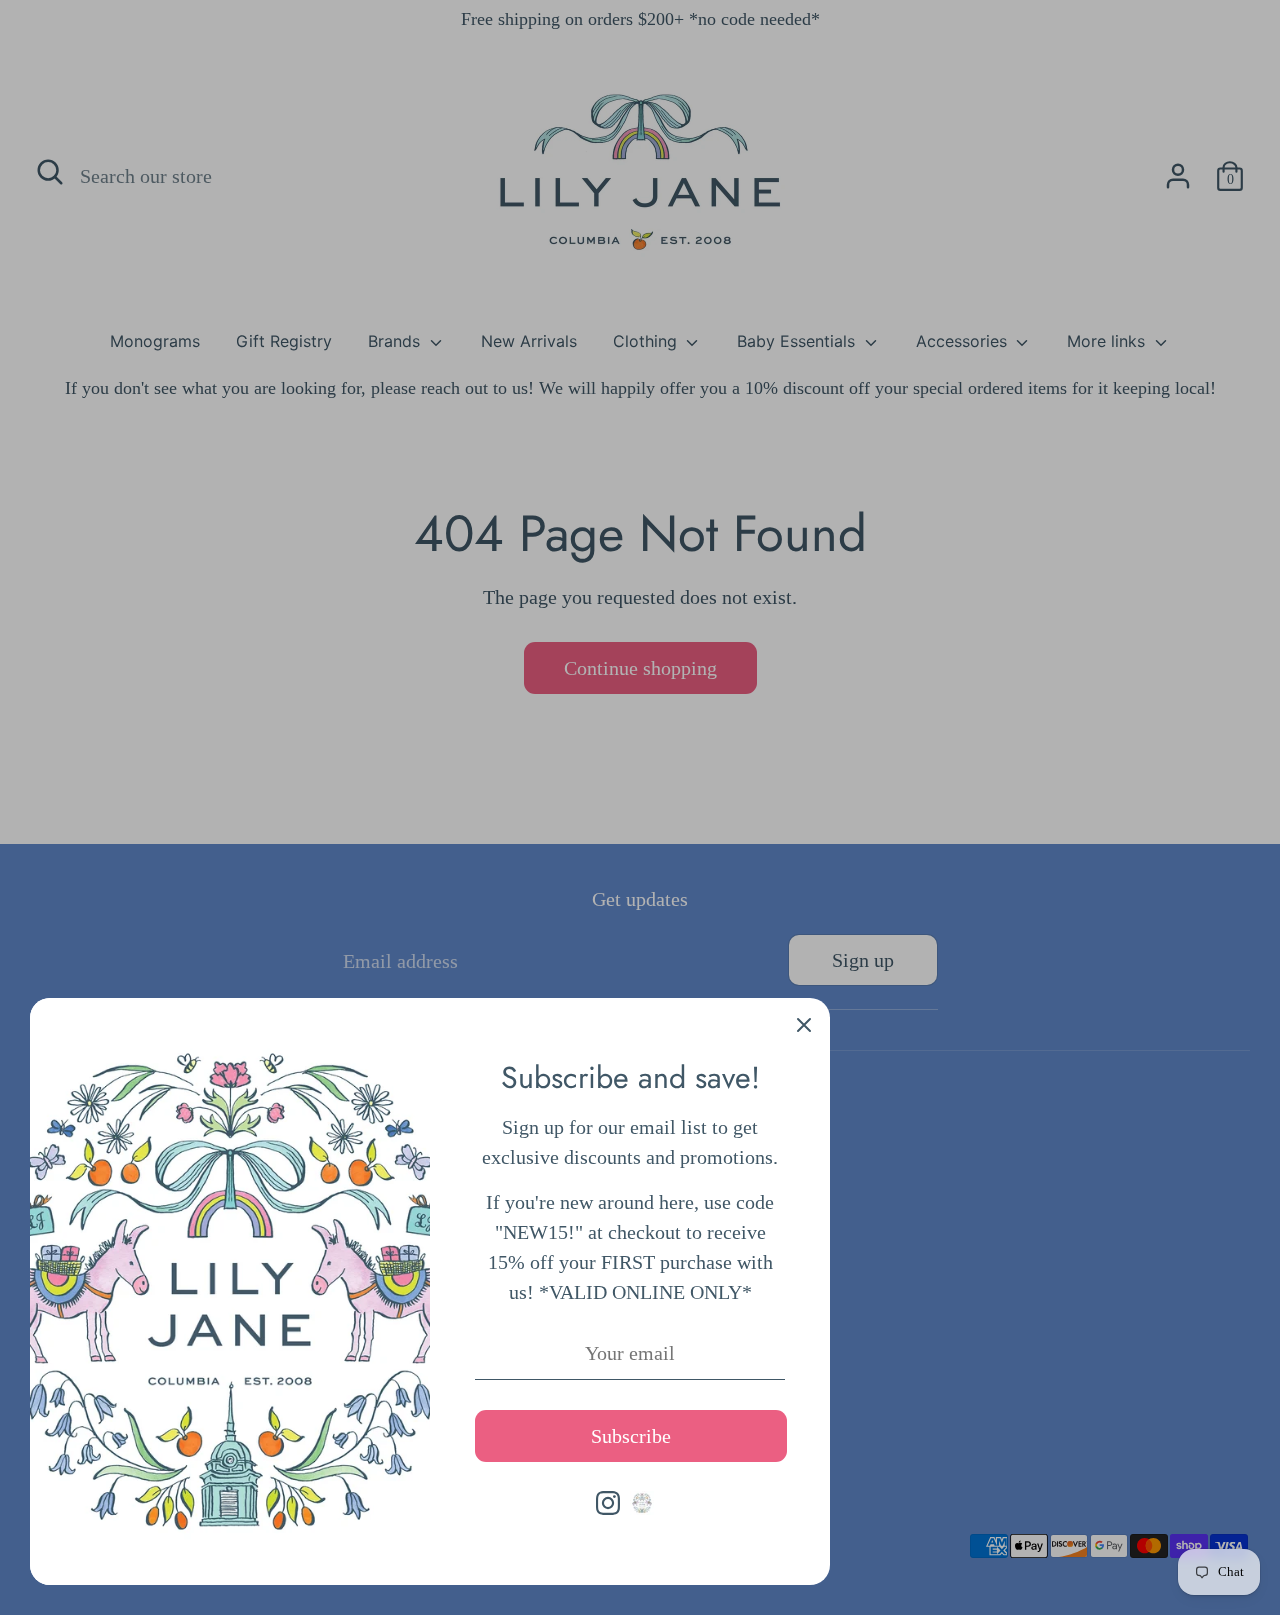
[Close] (804, 1024)
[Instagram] (608, 1503)
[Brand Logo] (642, 1503)
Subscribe (631, 1436)
